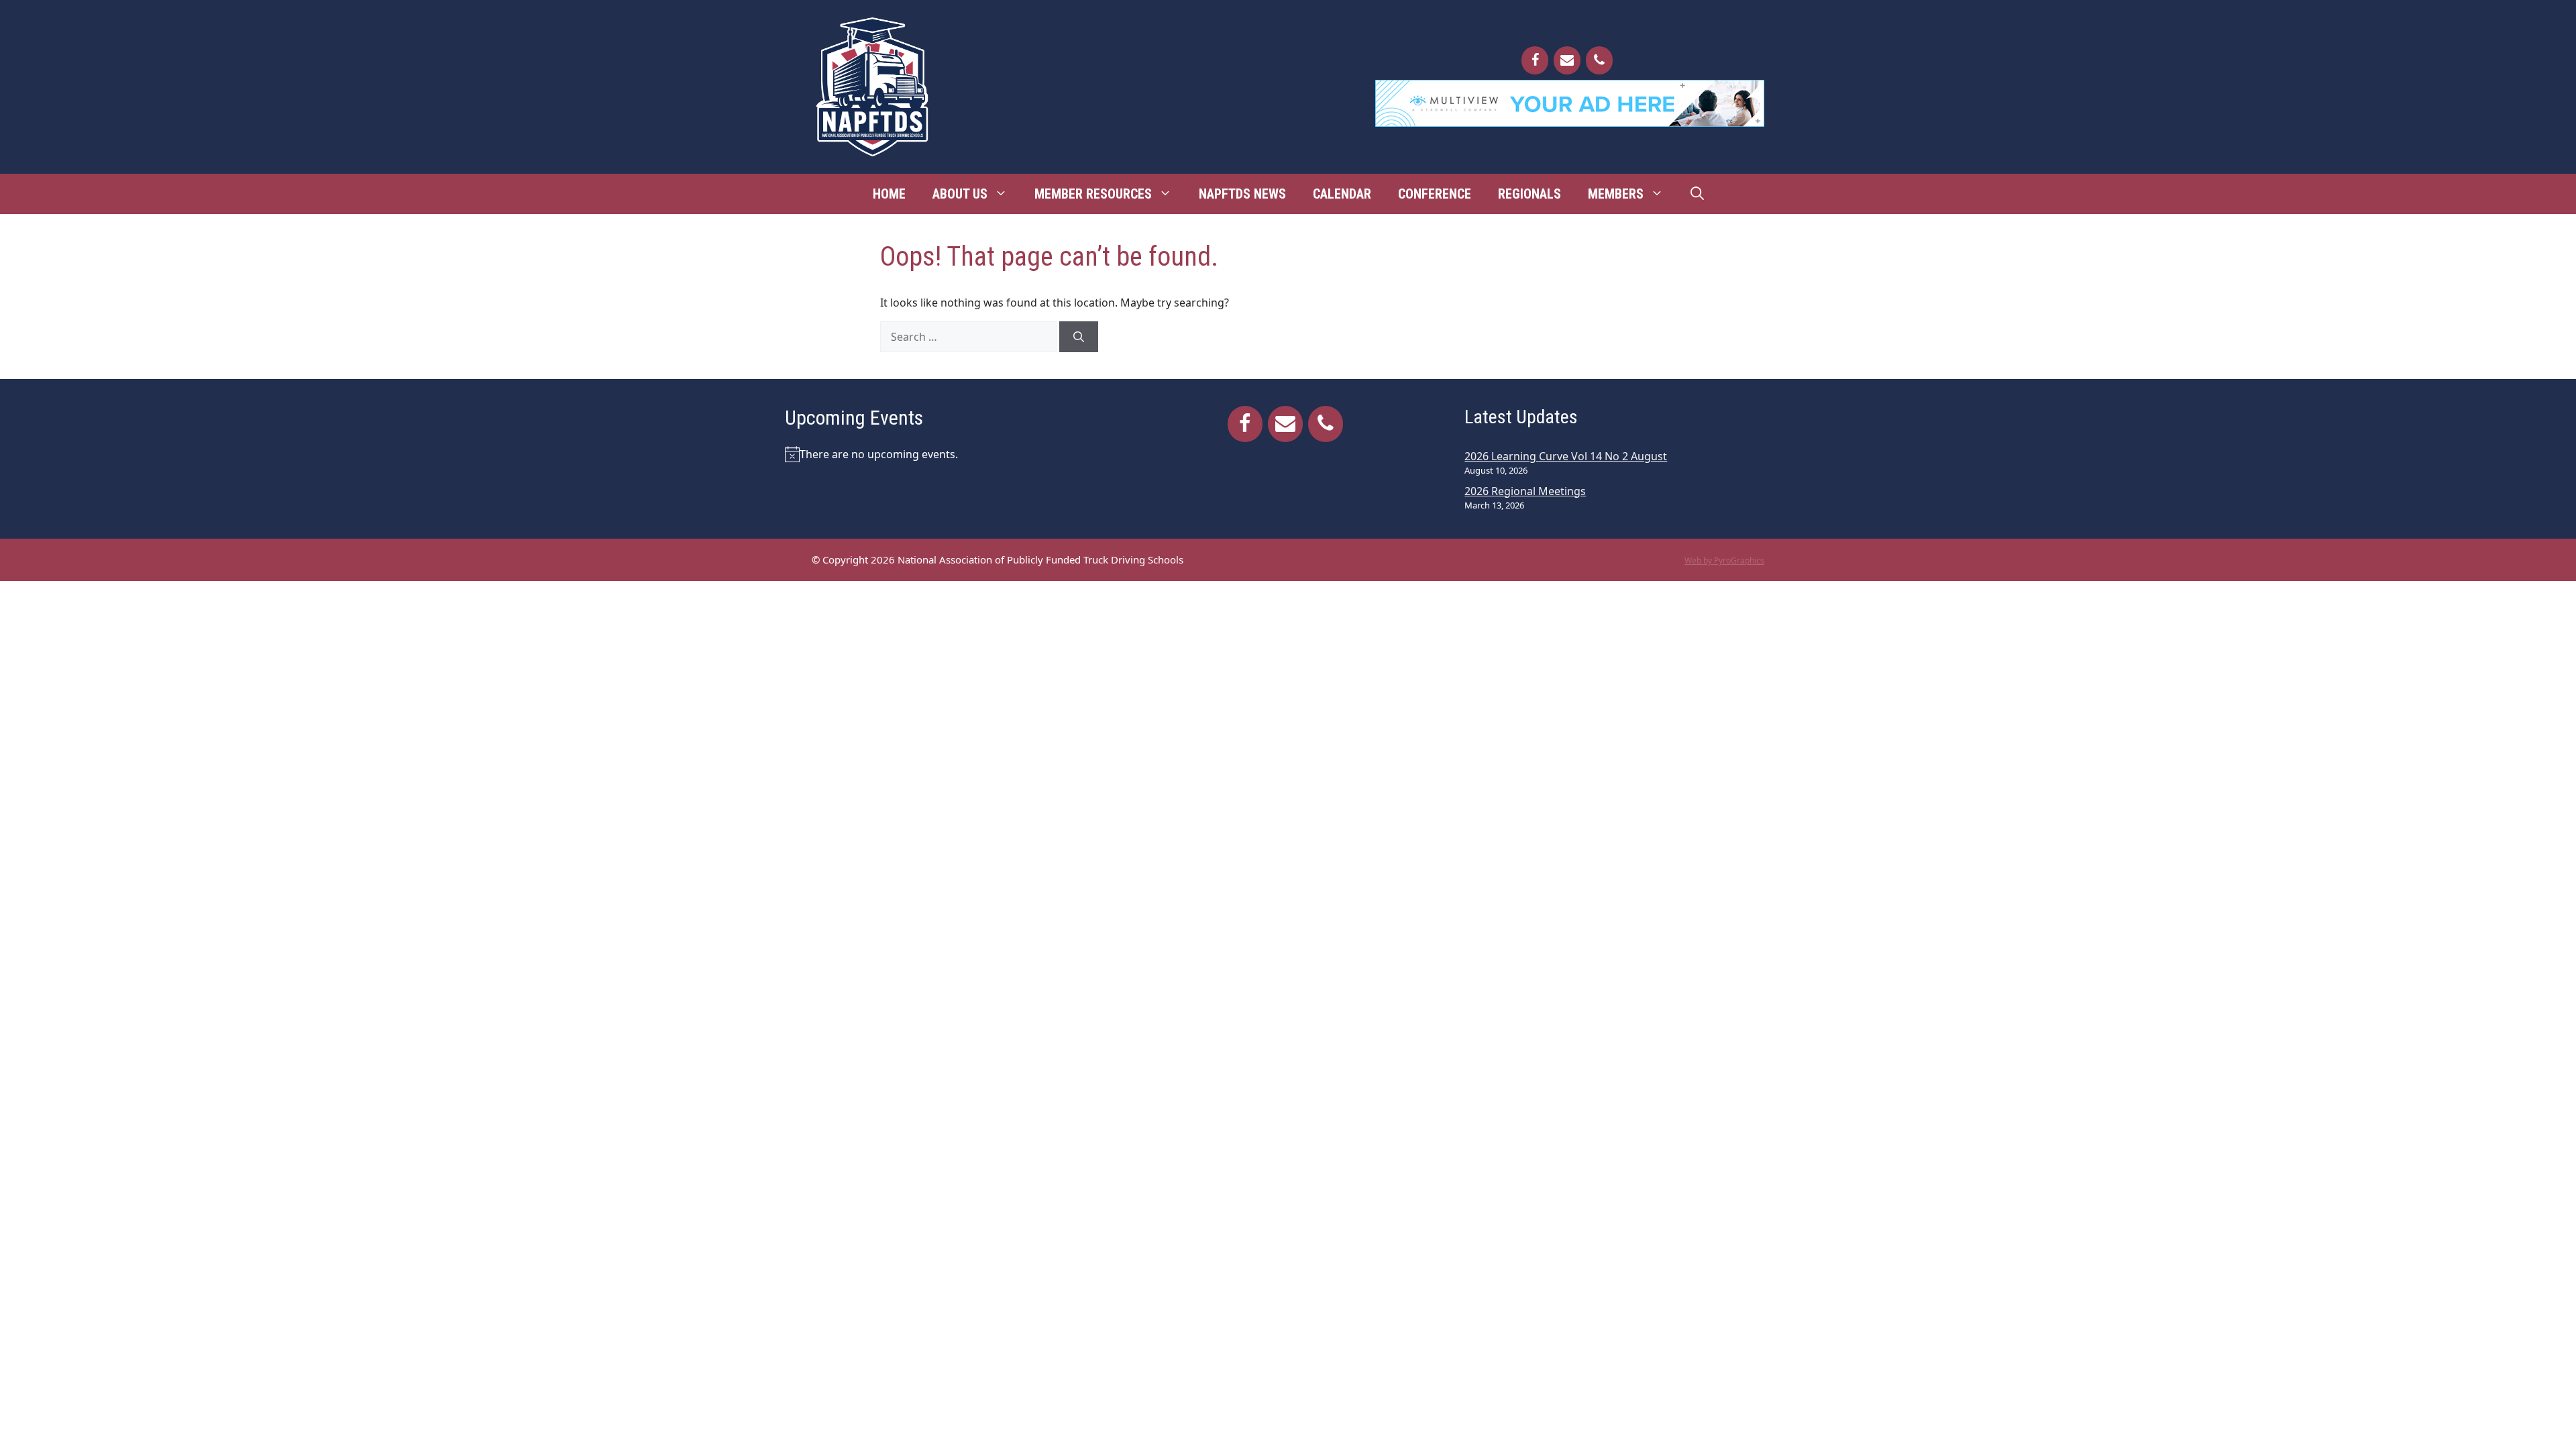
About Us (960, 194)
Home (889, 194)
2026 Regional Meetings (1525, 491)
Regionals (1529, 194)
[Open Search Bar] (1697, 194)
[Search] (1079, 337)
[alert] (948, 454)
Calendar (1342, 194)
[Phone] (1599, 60)
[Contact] (1567, 60)
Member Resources (1093, 194)
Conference (1435, 194)
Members (1616, 194)
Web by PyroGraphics (1724, 560)
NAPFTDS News (1242, 194)
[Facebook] (1535, 60)
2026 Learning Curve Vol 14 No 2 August (1566, 456)
